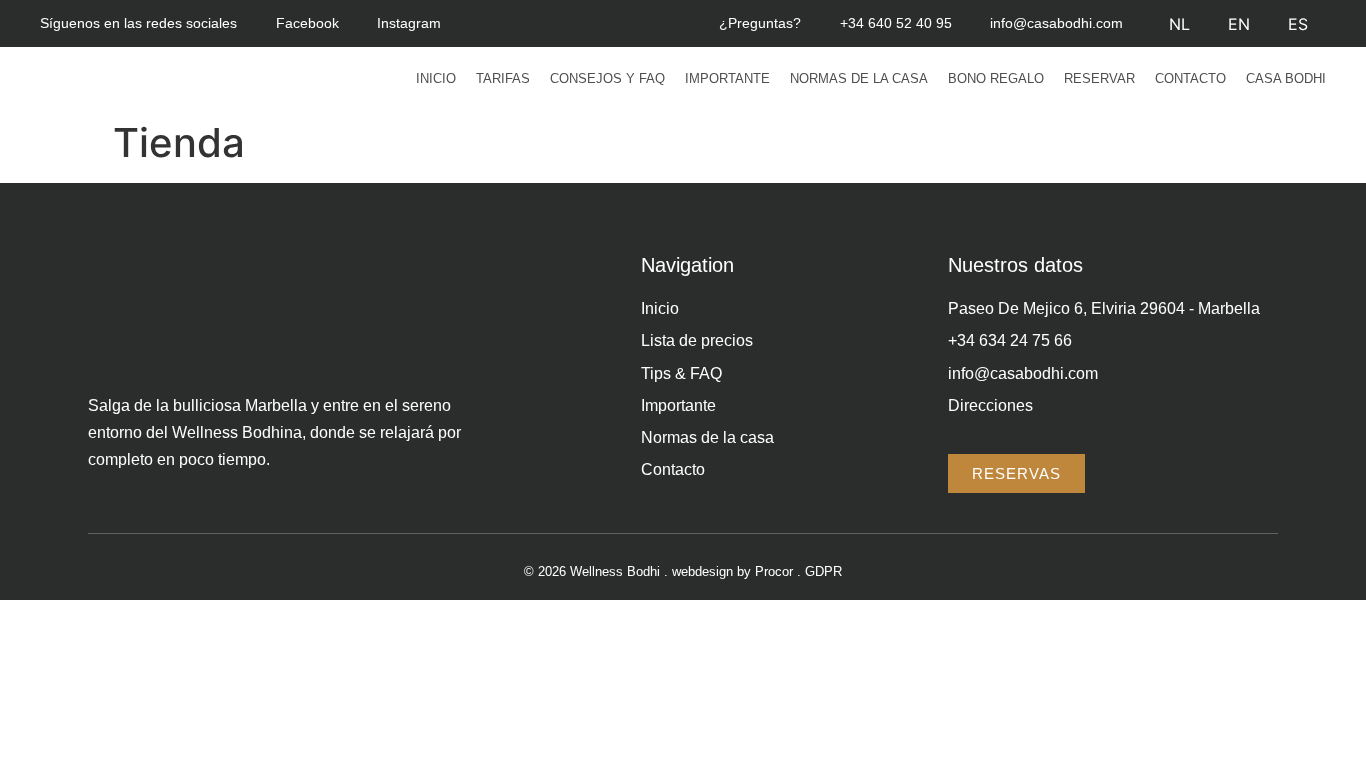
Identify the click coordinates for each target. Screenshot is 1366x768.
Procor (774, 571)
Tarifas (503, 78)
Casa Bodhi (1286, 78)
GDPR (823, 571)
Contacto (1190, 78)
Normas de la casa (859, 78)
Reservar (1099, 78)
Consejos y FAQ (607, 78)
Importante (727, 78)
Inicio (436, 78)
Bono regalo (996, 78)
